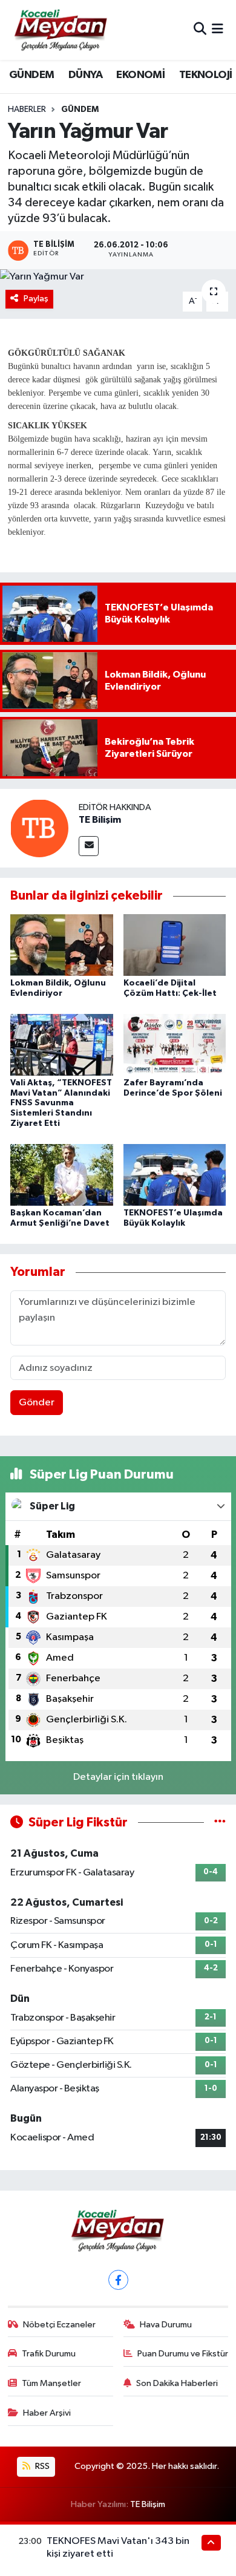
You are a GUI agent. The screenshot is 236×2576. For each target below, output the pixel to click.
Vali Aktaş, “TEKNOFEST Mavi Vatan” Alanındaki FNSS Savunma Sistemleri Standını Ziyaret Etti (61, 1103)
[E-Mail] (89, 846)
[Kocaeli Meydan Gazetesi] (61, 30)
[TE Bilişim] (39, 828)
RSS (41, 2466)
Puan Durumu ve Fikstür (183, 2354)
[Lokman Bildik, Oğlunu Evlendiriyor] (62, 945)
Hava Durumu (166, 2325)
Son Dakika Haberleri (177, 2383)
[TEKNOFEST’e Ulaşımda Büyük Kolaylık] (175, 1175)
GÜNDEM (31, 75)
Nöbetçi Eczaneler (59, 2325)
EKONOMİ (140, 75)
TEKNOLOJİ (206, 75)
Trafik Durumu (49, 2354)
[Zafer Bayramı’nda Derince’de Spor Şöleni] (175, 1044)
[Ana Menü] (218, 30)
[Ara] (200, 30)
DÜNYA (85, 75)
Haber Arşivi (47, 2413)
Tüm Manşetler (51, 2383)
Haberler (27, 110)
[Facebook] (118, 2280)
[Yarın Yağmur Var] (118, 277)
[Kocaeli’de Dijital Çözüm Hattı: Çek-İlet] (175, 945)
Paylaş (36, 299)
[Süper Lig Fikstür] (220, 1822)
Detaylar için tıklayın (118, 1777)
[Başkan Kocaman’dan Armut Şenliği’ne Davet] (62, 1175)
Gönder (37, 1403)
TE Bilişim (100, 820)
